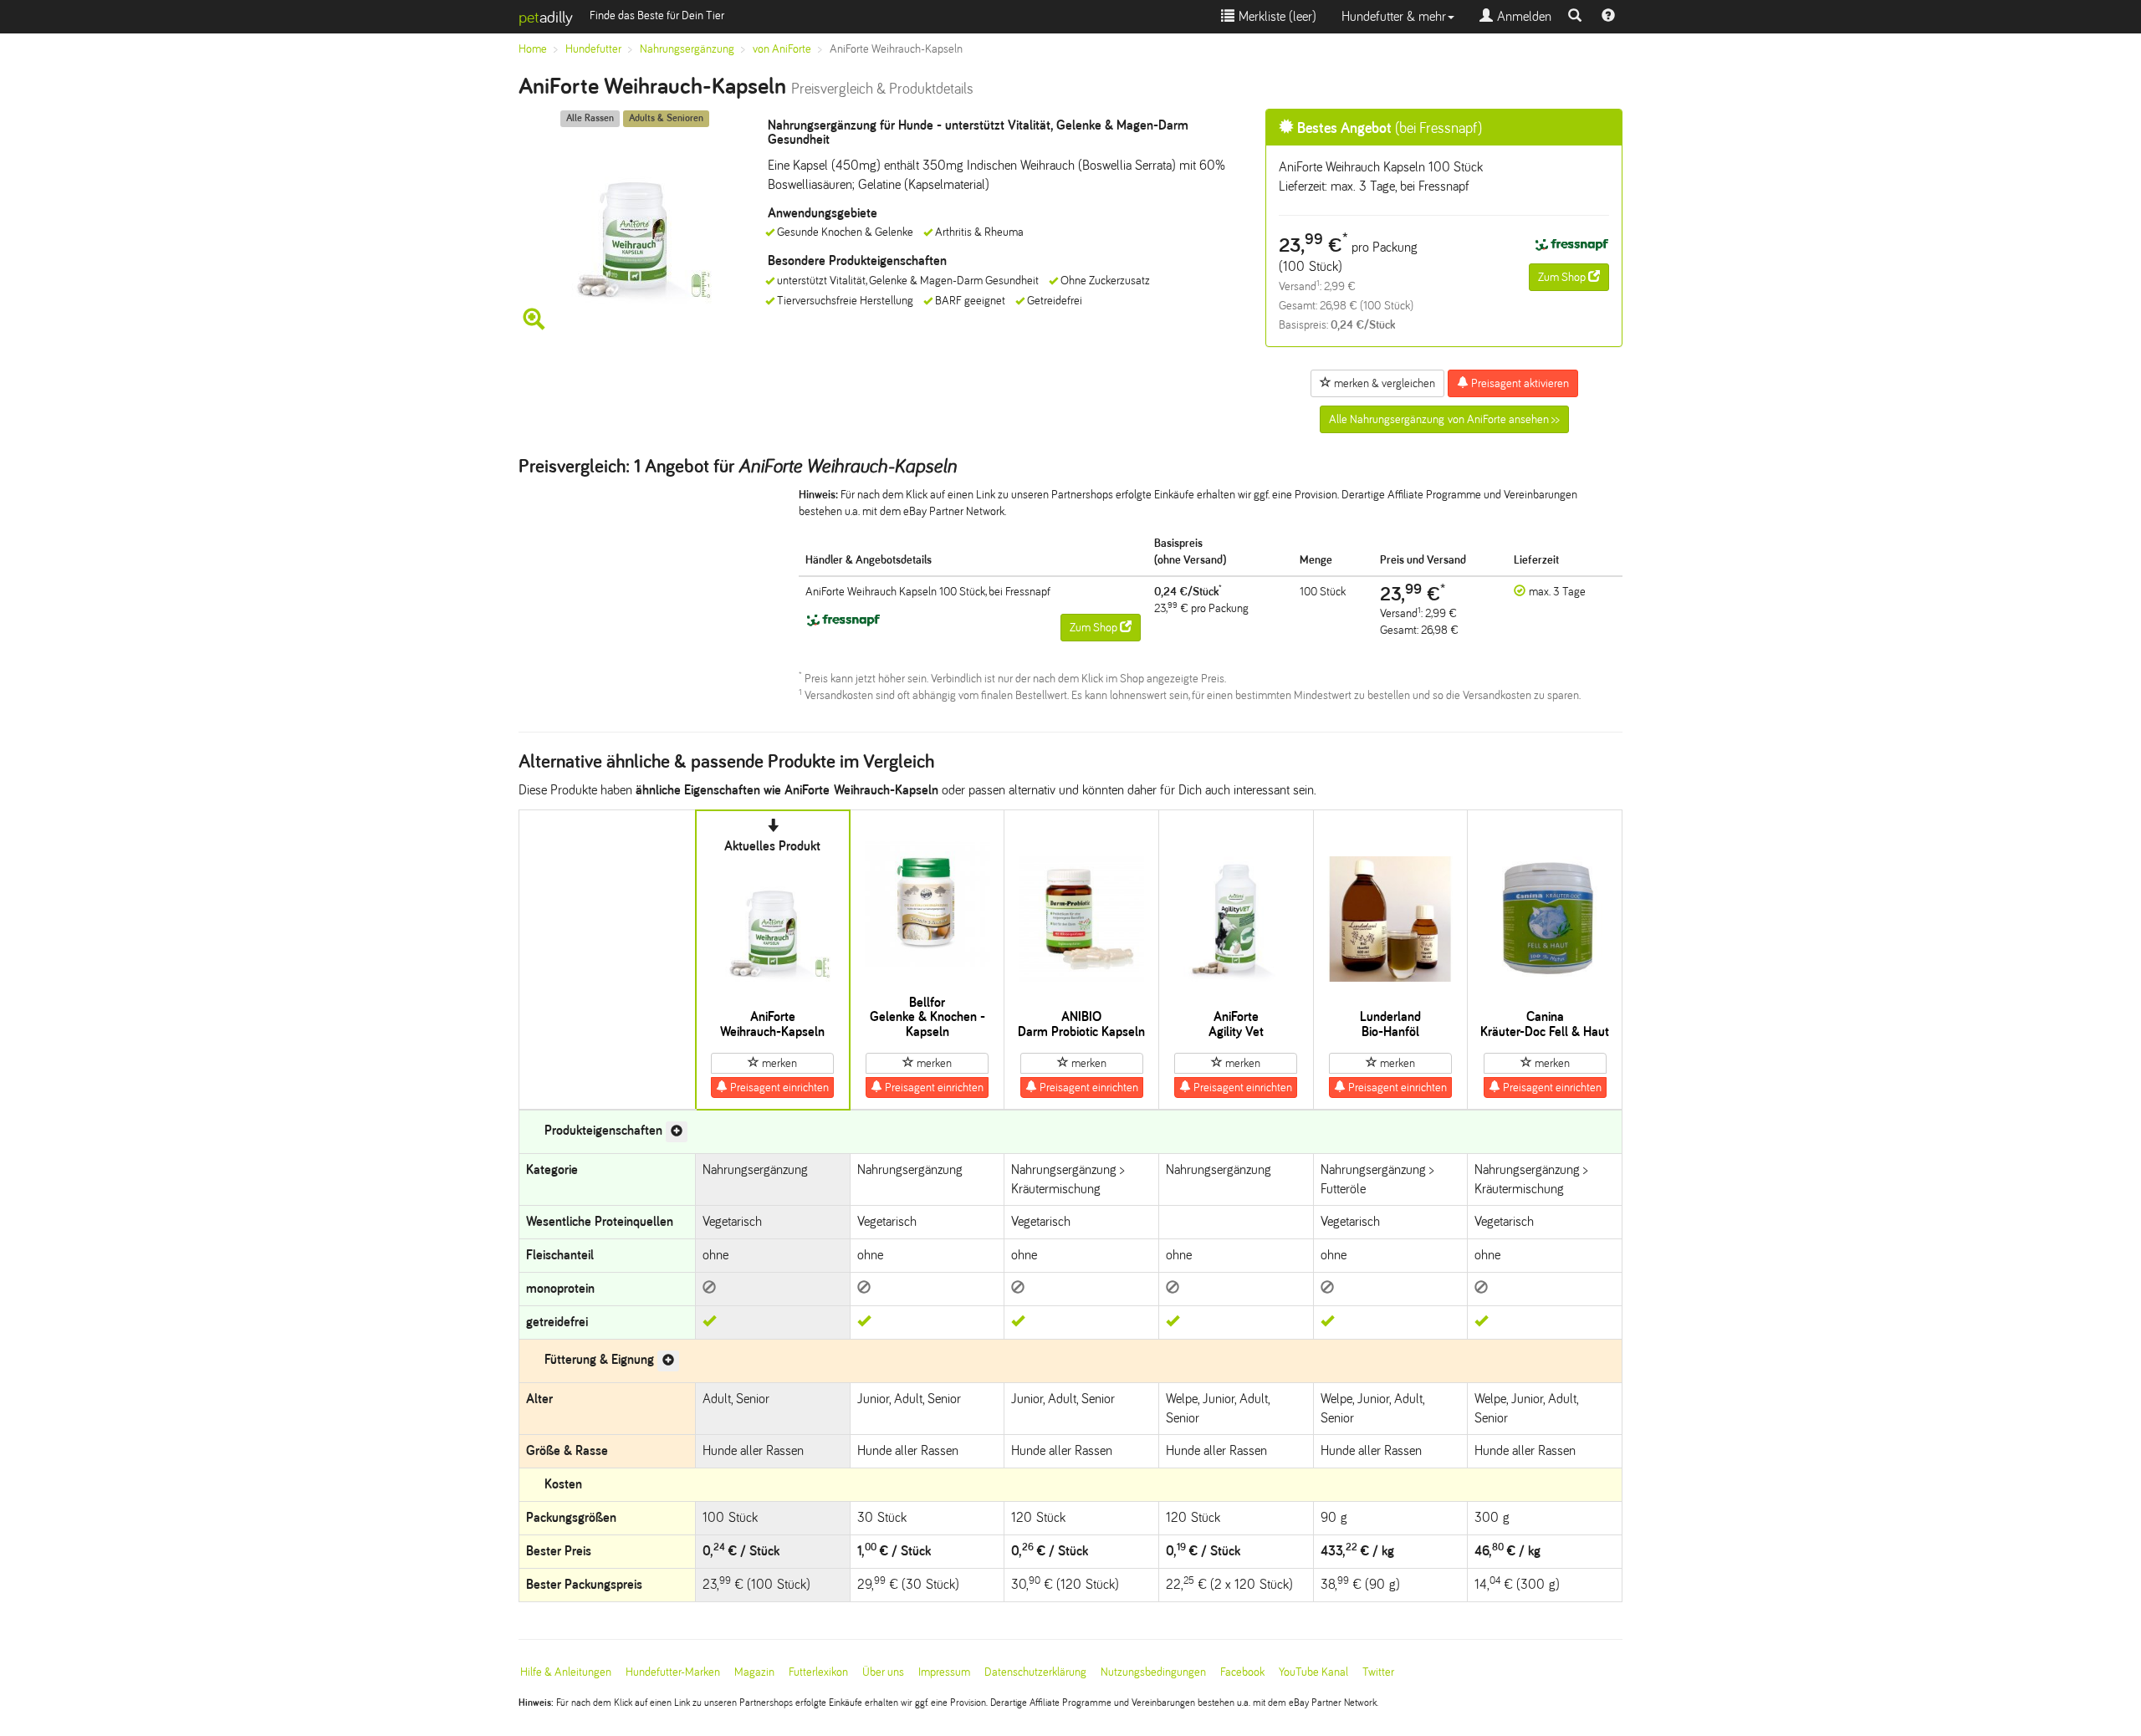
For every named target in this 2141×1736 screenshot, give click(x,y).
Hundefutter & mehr (1394, 16)
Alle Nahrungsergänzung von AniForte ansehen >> (1444, 419)
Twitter (1378, 1672)
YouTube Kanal (1313, 1672)
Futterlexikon (818, 1672)
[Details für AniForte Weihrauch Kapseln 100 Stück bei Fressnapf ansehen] (1571, 245)
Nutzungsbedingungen (1153, 1672)
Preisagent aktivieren (1519, 383)
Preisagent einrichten (778, 1088)
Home (533, 49)
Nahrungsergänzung (687, 49)
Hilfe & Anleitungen (566, 1672)
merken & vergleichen (1383, 383)
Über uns (883, 1672)
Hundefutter (593, 49)
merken (778, 1063)
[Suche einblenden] (1575, 17)
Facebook (1242, 1672)
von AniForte (782, 49)
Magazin (754, 1672)
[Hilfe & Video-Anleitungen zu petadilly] (1608, 17)
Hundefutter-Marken (673, 1672)
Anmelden (1522, 16)
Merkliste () (1275, 16)
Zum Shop (1563, 277)
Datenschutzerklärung (1035, 1672)
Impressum (944, 1672)
